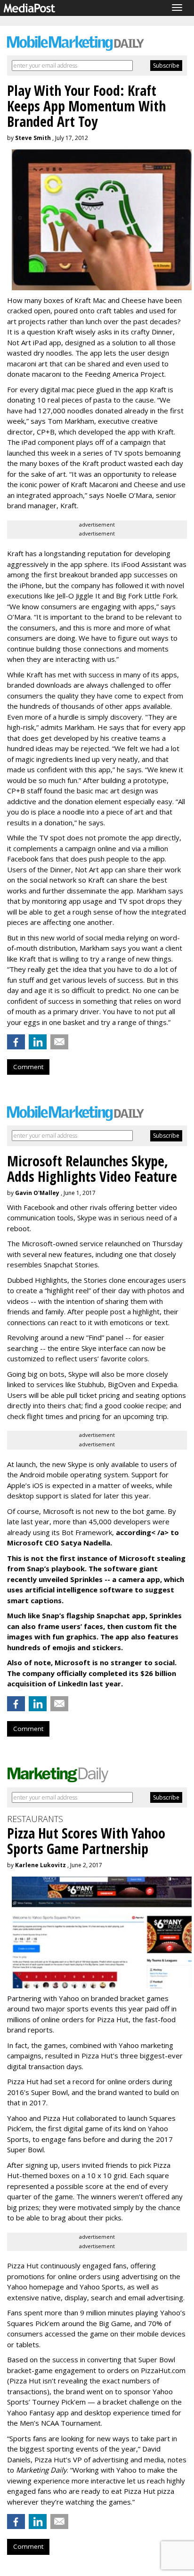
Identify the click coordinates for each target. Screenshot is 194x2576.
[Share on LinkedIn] (38, 1042)
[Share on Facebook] (16, 1042)
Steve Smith (33, 138)
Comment (28, 1067)
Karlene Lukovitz (40, 1865)
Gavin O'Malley (37, 1193)
